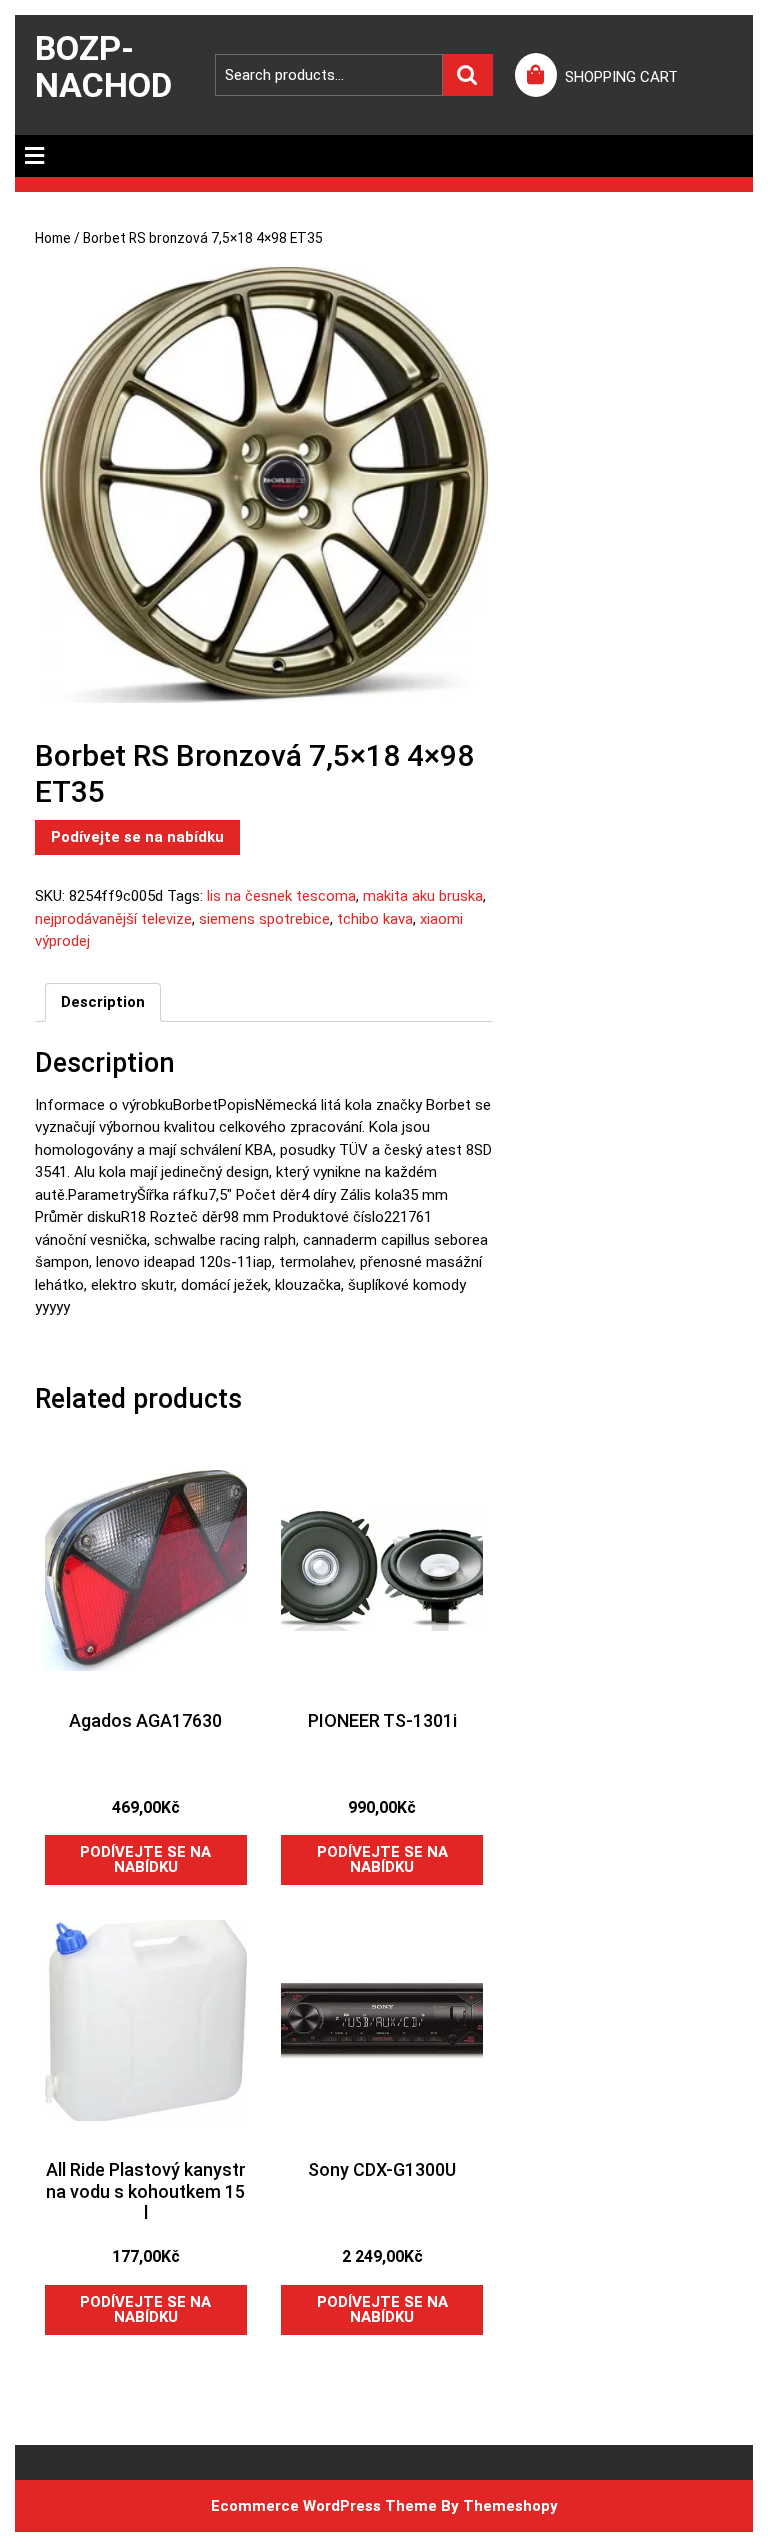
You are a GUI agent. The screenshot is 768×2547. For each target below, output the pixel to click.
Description (103, 1002)
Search (468, 75)
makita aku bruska (423, 896)
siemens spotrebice (264, 919)
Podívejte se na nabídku (137, 837)
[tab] (34, 156)
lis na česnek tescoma (281, 896)
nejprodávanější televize (113, 919)
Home (53, 238)
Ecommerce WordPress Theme (324, 2506)
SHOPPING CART (621, 77)
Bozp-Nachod (103, 66)
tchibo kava (375, 919)
